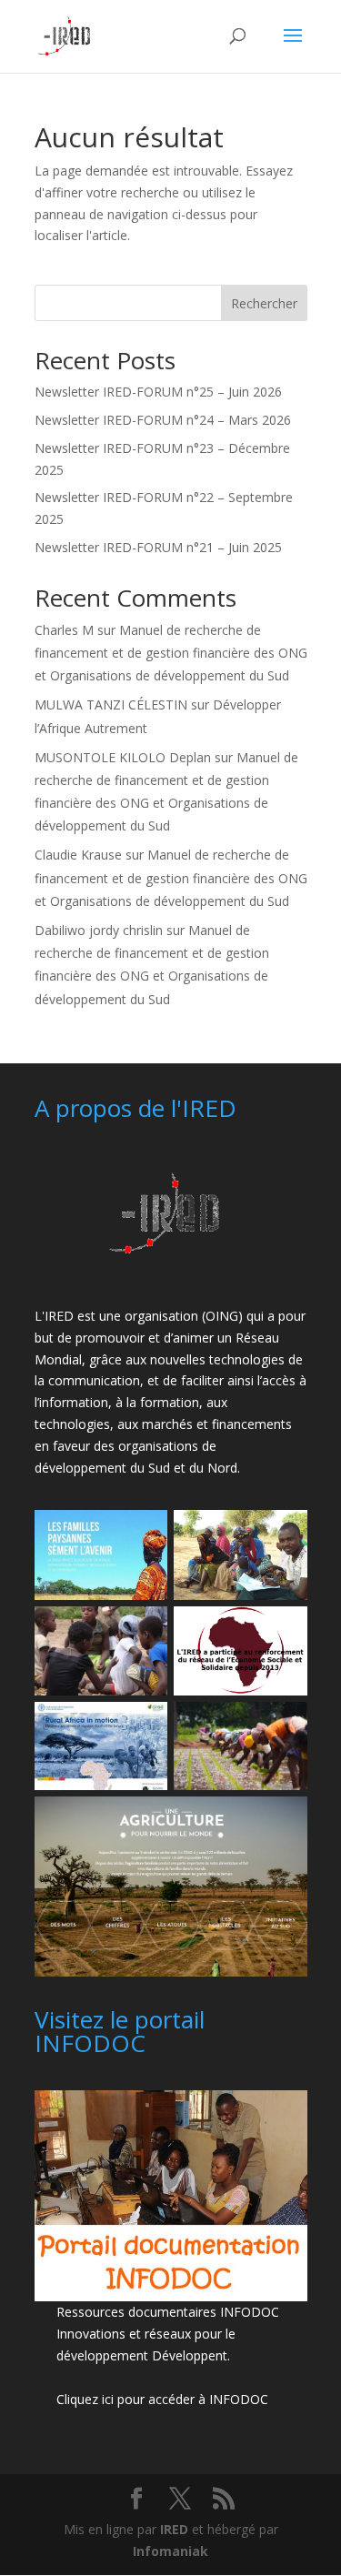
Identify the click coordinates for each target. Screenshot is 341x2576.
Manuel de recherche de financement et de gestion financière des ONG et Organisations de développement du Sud (171, 653)
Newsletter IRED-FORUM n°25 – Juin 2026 (158, 392)
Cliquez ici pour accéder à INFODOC (162, 2399)
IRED (174, 2529)
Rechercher (264, 303)
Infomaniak (170, 2551)
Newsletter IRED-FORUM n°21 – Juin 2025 (158, 547)
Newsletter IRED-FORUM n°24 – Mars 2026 (163, 420)
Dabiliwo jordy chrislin (99, 930)
